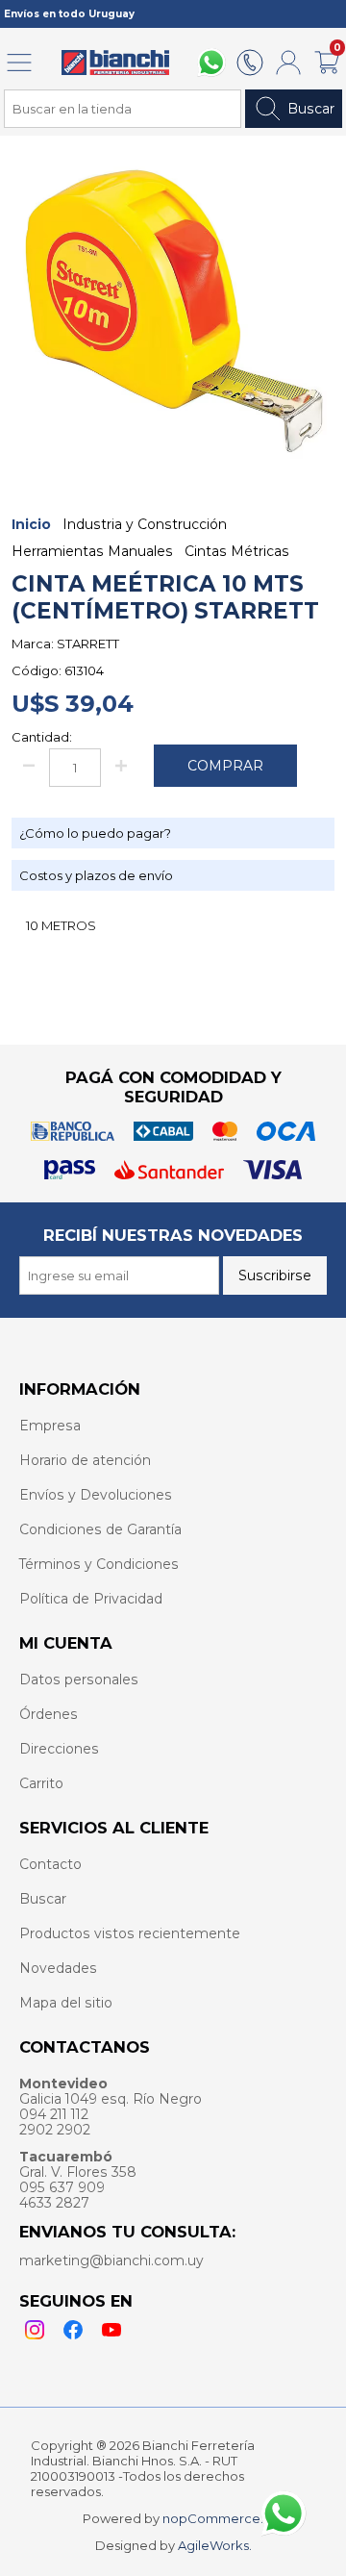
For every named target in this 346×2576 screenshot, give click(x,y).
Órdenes (49, 1714)
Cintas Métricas (237, 551)
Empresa (50, 1426)
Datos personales (79, 1679)
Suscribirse (275, 1275)
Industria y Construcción (145, 524)
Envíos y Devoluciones (96, 1495)
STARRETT (88, 644)
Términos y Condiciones (99, 1564)
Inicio (31, 524)
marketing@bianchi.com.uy (111, 2260)
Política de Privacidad (91, 1599)
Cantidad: (42, 737)
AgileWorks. (215, 2545)
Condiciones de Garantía (100, 1529)
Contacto (50, 1864)
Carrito (41, 1783)
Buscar (311, 109)
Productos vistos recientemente (130, 1933)
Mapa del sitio (66, 2003)
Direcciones (59, 1749)
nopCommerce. (213, 2518)
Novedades (58, 1968)
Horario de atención (85, 1460)
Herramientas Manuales (92, 551)
